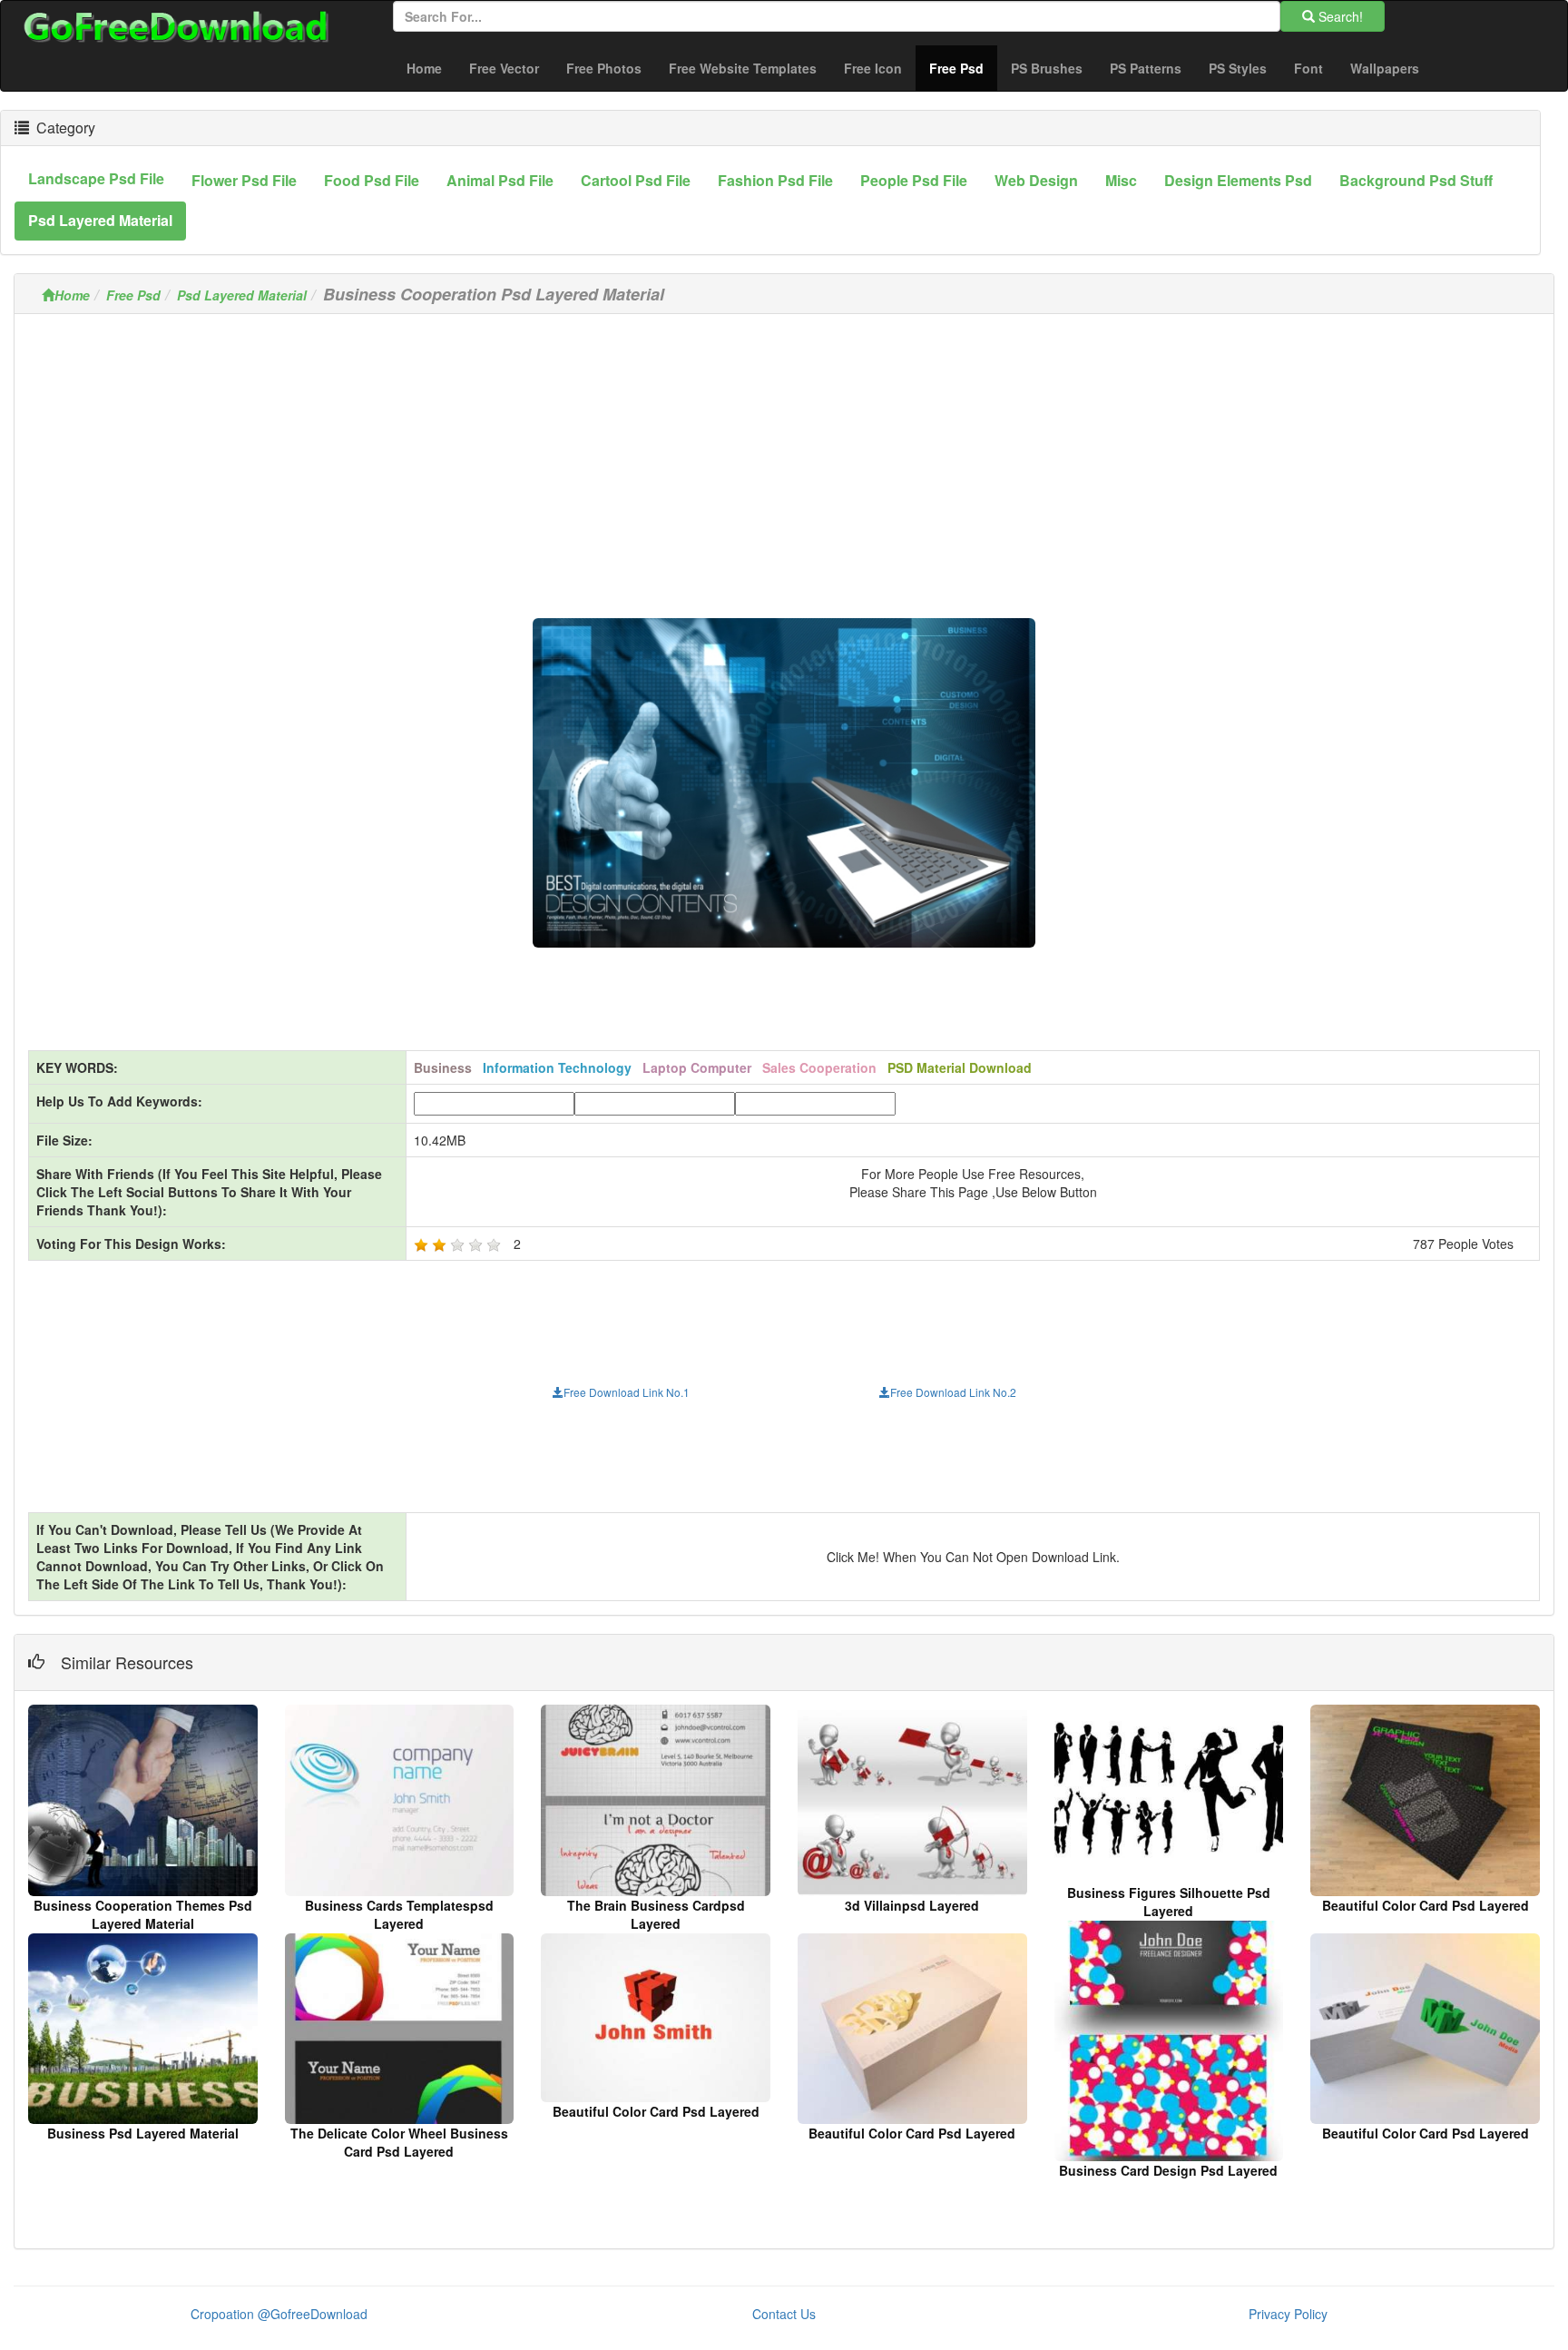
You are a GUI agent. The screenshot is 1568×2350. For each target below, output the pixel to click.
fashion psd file (775, 180)
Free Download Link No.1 (627, 1392)
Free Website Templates (743, 68)
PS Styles (1238, 68)
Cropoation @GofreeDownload (279, 2314)
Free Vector (504, 68)
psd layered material (100, 220)
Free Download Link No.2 (953, 1392)
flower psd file (244, 180)
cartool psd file (636, 180)
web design (1036, 180)
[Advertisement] (784, 455)
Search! (1339, 16)
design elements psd (1238, 180)
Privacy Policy (1288, 2314)
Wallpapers (1385, 68)
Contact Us (784, 2314)
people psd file (914, 180)
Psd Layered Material (242, 295)
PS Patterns (1146, 68)
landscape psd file (96, 178)
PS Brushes (1047, 68)
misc (1121, 180)
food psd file (372, 180)
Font (1308, 68)
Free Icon (873, 68)
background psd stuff (1416, 180)
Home (424, 68)
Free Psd (963, 68)
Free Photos (604, 68)
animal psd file (500, 180)
